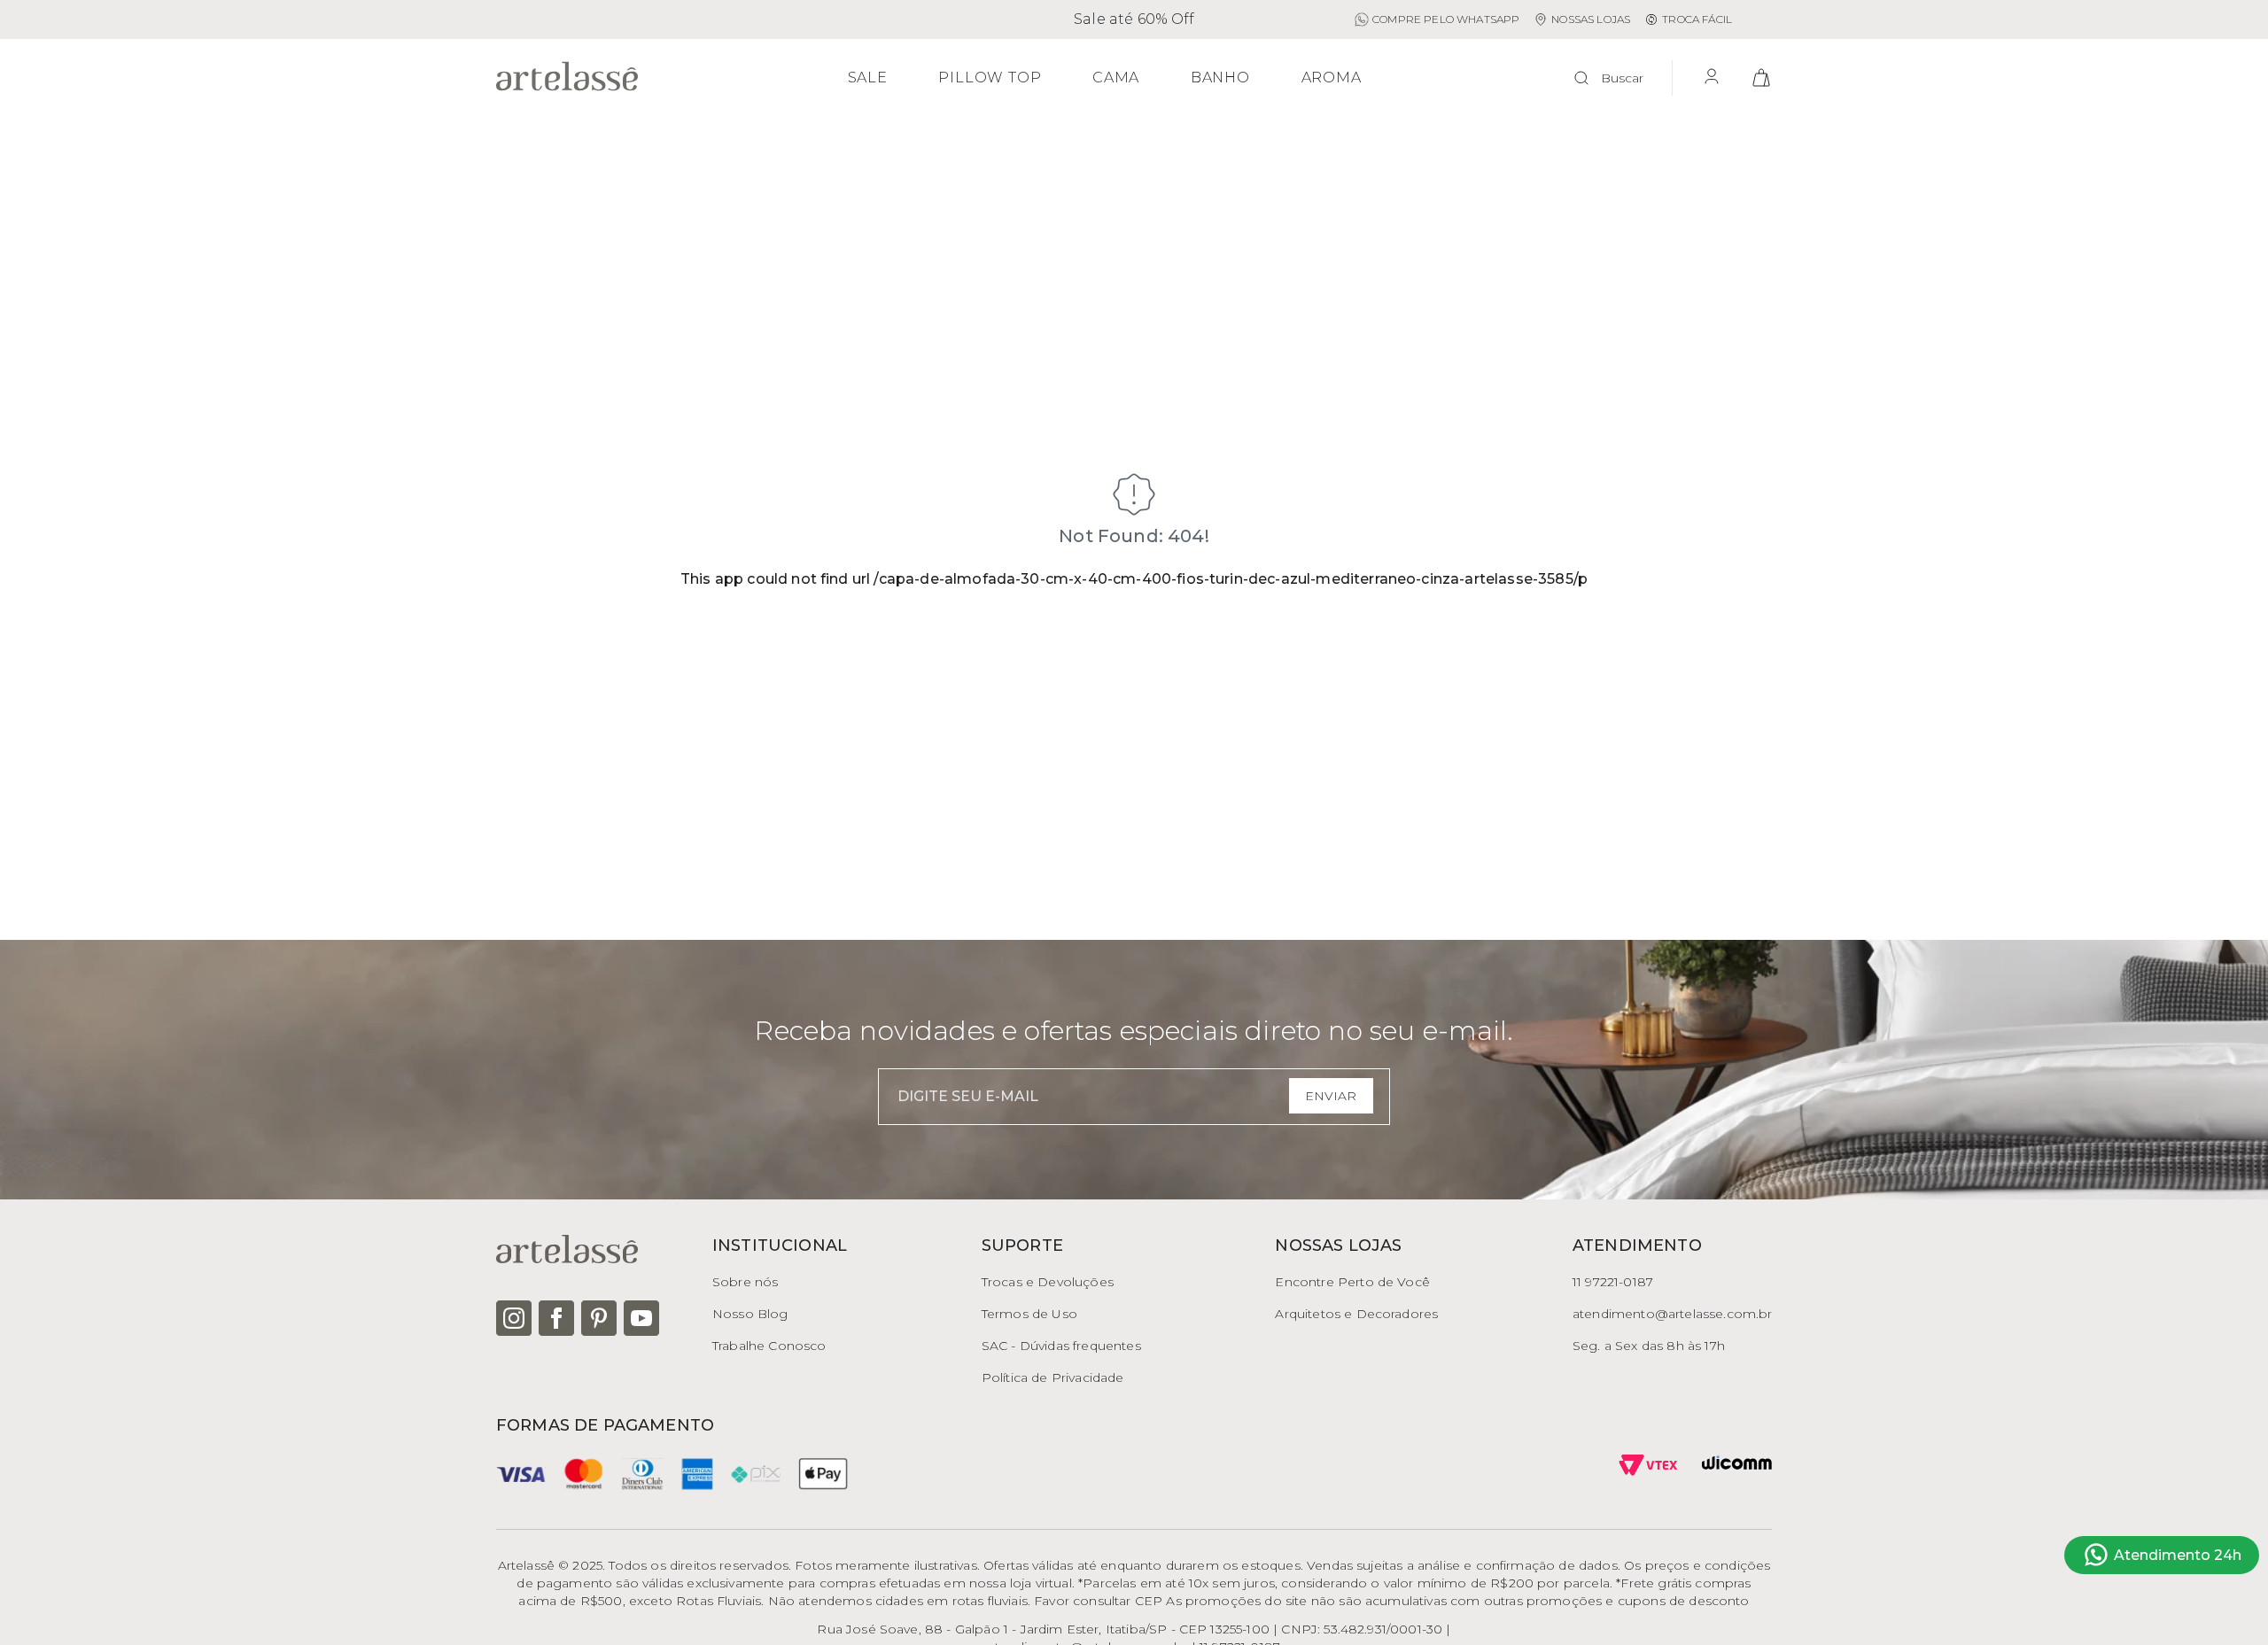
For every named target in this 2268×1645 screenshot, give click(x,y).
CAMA (1116, 78)
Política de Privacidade (1053, 1377)
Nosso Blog (750, 1314)
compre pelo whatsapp (1446, 19)
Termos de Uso (1029, 1314)
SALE (868, 78)
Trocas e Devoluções (1048, 1282)
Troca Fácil (1697, 19)
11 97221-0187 (1613, 1282)
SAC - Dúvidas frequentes (1061, 1346)
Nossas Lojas (1591, 19)
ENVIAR (1331, 1096)
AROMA (1332, 78)
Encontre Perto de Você (1352, 1282)
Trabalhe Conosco (769, 1346)
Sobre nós (745, 1282)
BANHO (1220, 78)
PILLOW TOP (990, 78)
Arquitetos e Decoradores (1356, 1314)
